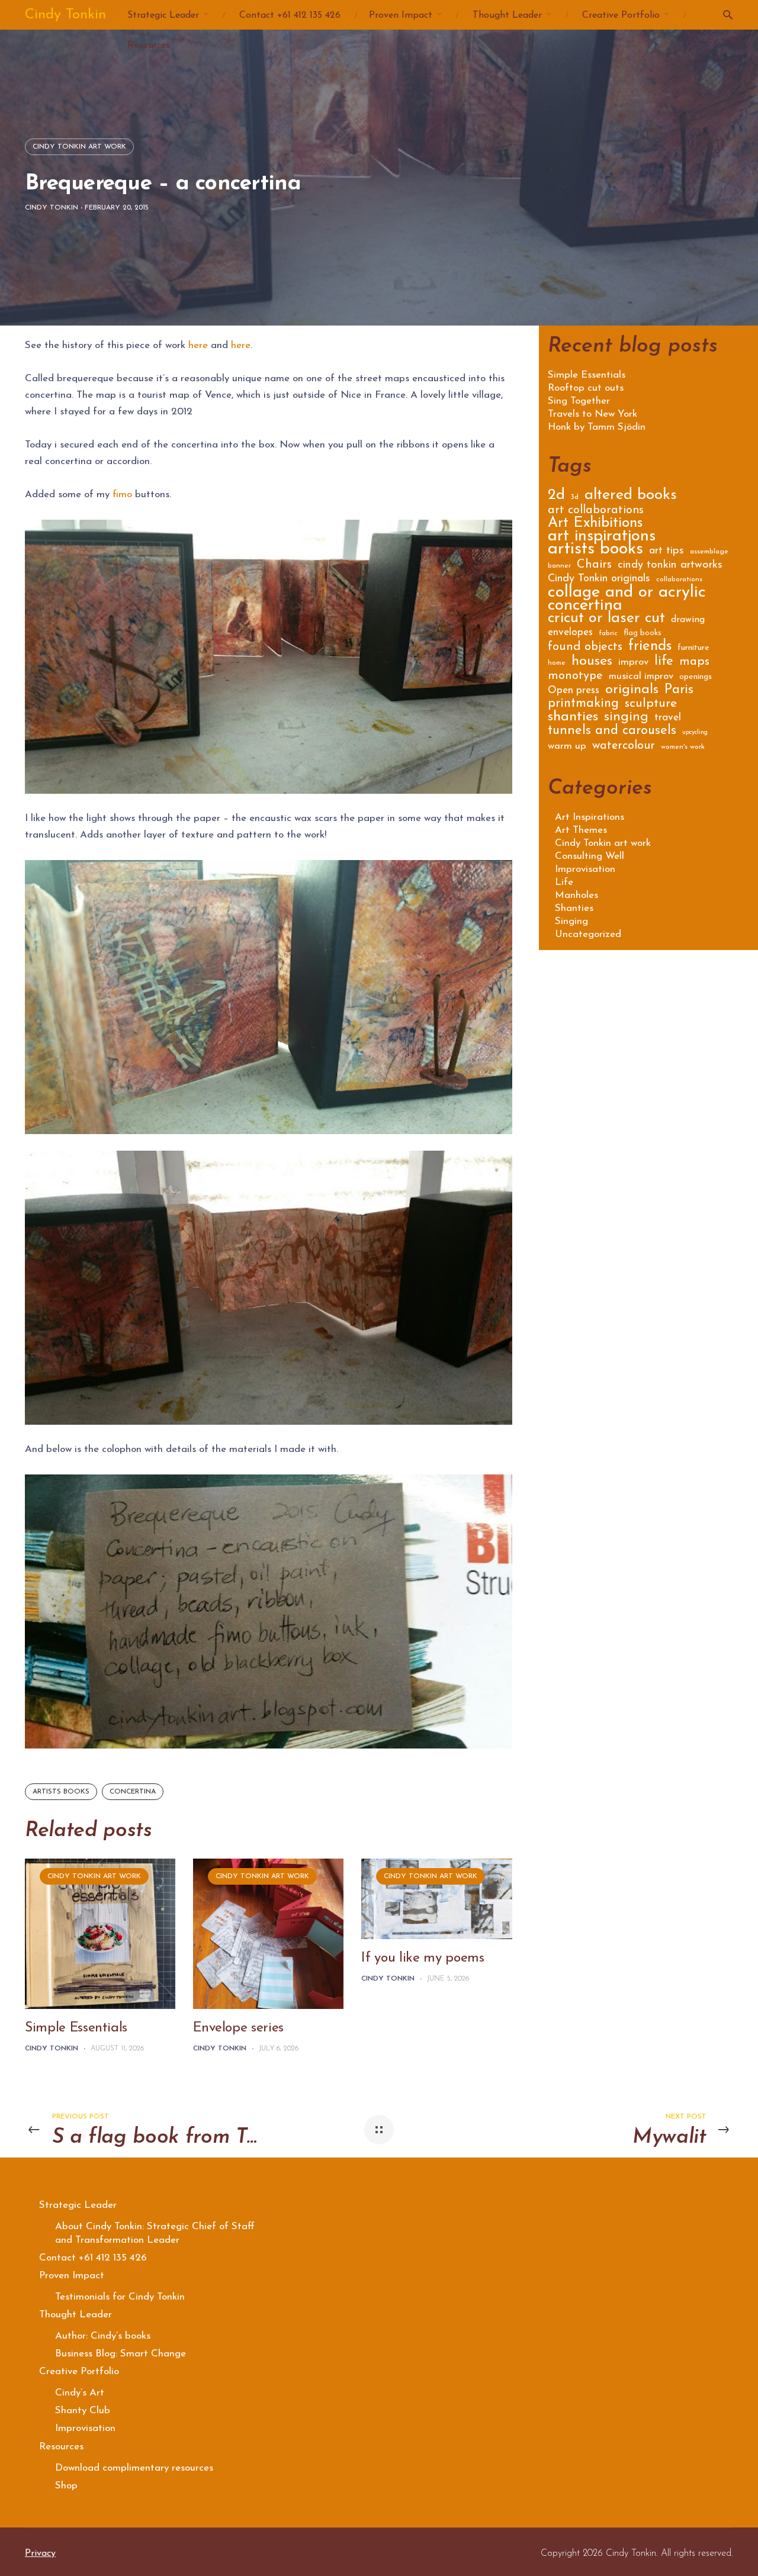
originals (632, 691)
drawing (688, 620)
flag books (643, 633)
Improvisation (585, 869)
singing (626, 719)
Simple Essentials (76, 2028)
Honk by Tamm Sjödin (597, 427)
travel (668, 718)
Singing (571, 921)
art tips (667, 552)
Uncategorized (588, 934)
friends (650, 648)
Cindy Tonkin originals (599, 579)
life (664, 663)
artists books (61, 1792)
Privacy (40, 2554)
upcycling (695, 732)
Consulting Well (590, 856)
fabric (608, 633)
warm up (567, 747)
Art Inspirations (590, 817)
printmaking (583, 705)
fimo (122, 495)
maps (694, 663)
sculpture (651, 705)
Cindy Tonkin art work (79, 147)
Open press (574, 691)
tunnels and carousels (612, 732)
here (198, 345)
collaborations (679, 579)
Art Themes (581, 830)
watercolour (624, 747)
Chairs (594, 566)
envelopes (570, 633)
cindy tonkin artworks (670, 566)
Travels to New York (592, 414)
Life (564, 882)
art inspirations (602, 538)
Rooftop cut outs (586, 388)
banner (559, 566)
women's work (683, 747)
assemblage (709, 552)
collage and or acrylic (627, 595)
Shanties (574, 908)
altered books (631, 497)
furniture (693, 648)
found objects (585, 648)
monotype (575, 677)
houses (592, 663)
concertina (133, 1792)
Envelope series (238, 2028)
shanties (573, 718)
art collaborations (596, 511)
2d (556, 497)
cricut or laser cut (606, 620)
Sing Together (579, 401)
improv (633, 663)
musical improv (641, 677)
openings (696, 677)
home (557, 663)
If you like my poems (423, 1958)
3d (575, 497)
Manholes (576, 895)
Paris (679, 691)
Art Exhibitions (595, 525)
